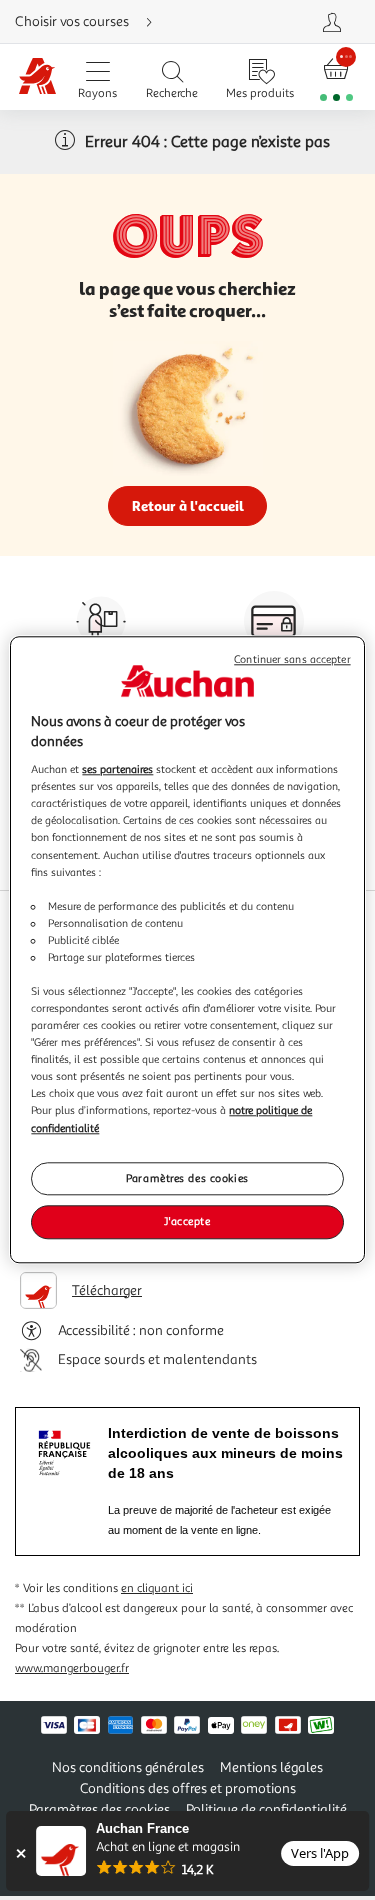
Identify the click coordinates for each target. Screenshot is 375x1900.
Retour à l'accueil (188, 505)
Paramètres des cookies (187, 1178)
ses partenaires (117, 769)
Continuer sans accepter (292, 659)
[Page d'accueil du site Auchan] (37, 77)
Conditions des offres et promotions (188, 1788)
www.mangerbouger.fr (72, 1668)
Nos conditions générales (128, 1767)
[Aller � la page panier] (336, 77)
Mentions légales (271, 1767)
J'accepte (187, 1222)
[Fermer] (20, 1853)
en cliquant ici (157, 1588)
